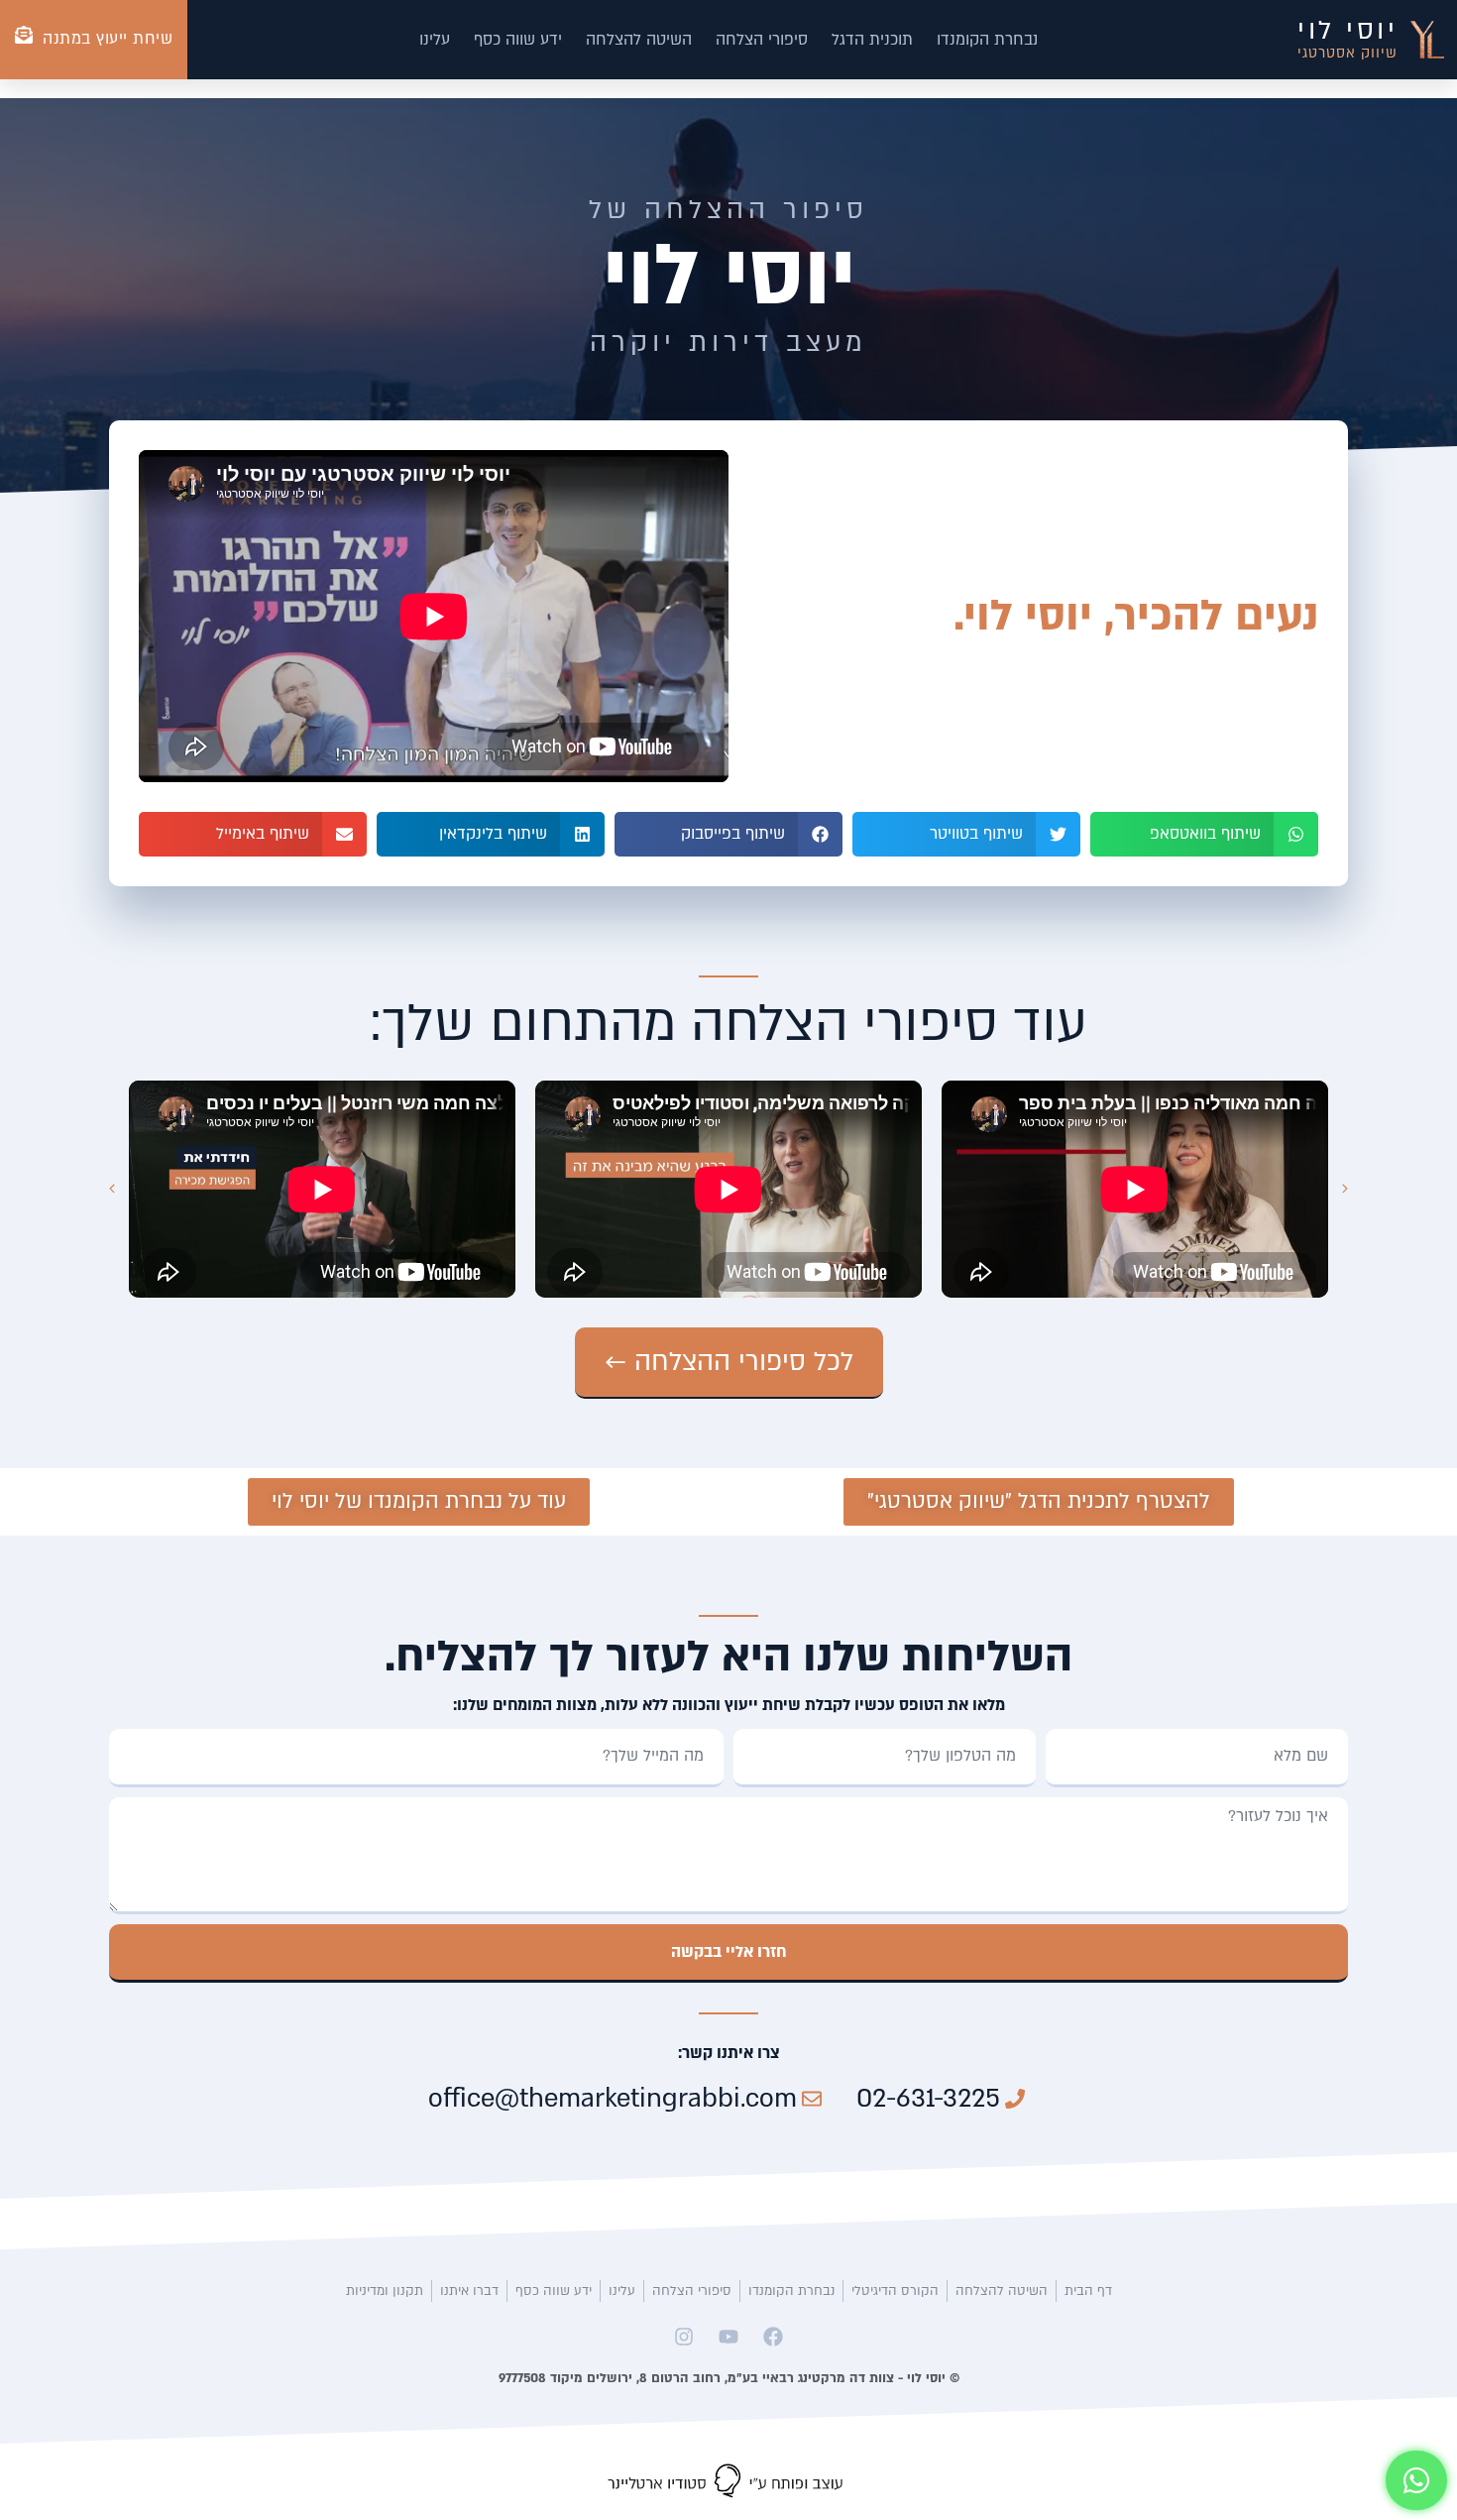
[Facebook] (773, 2337)
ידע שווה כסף (518, 40)
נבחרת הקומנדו (987, 40)
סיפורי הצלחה (762, 40)
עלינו (435, 40)
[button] (1204, 834)
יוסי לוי (1347, 31)
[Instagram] (684, 2337)
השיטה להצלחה (639, 40)
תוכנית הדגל (872, 40)
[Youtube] (728, 2337)
